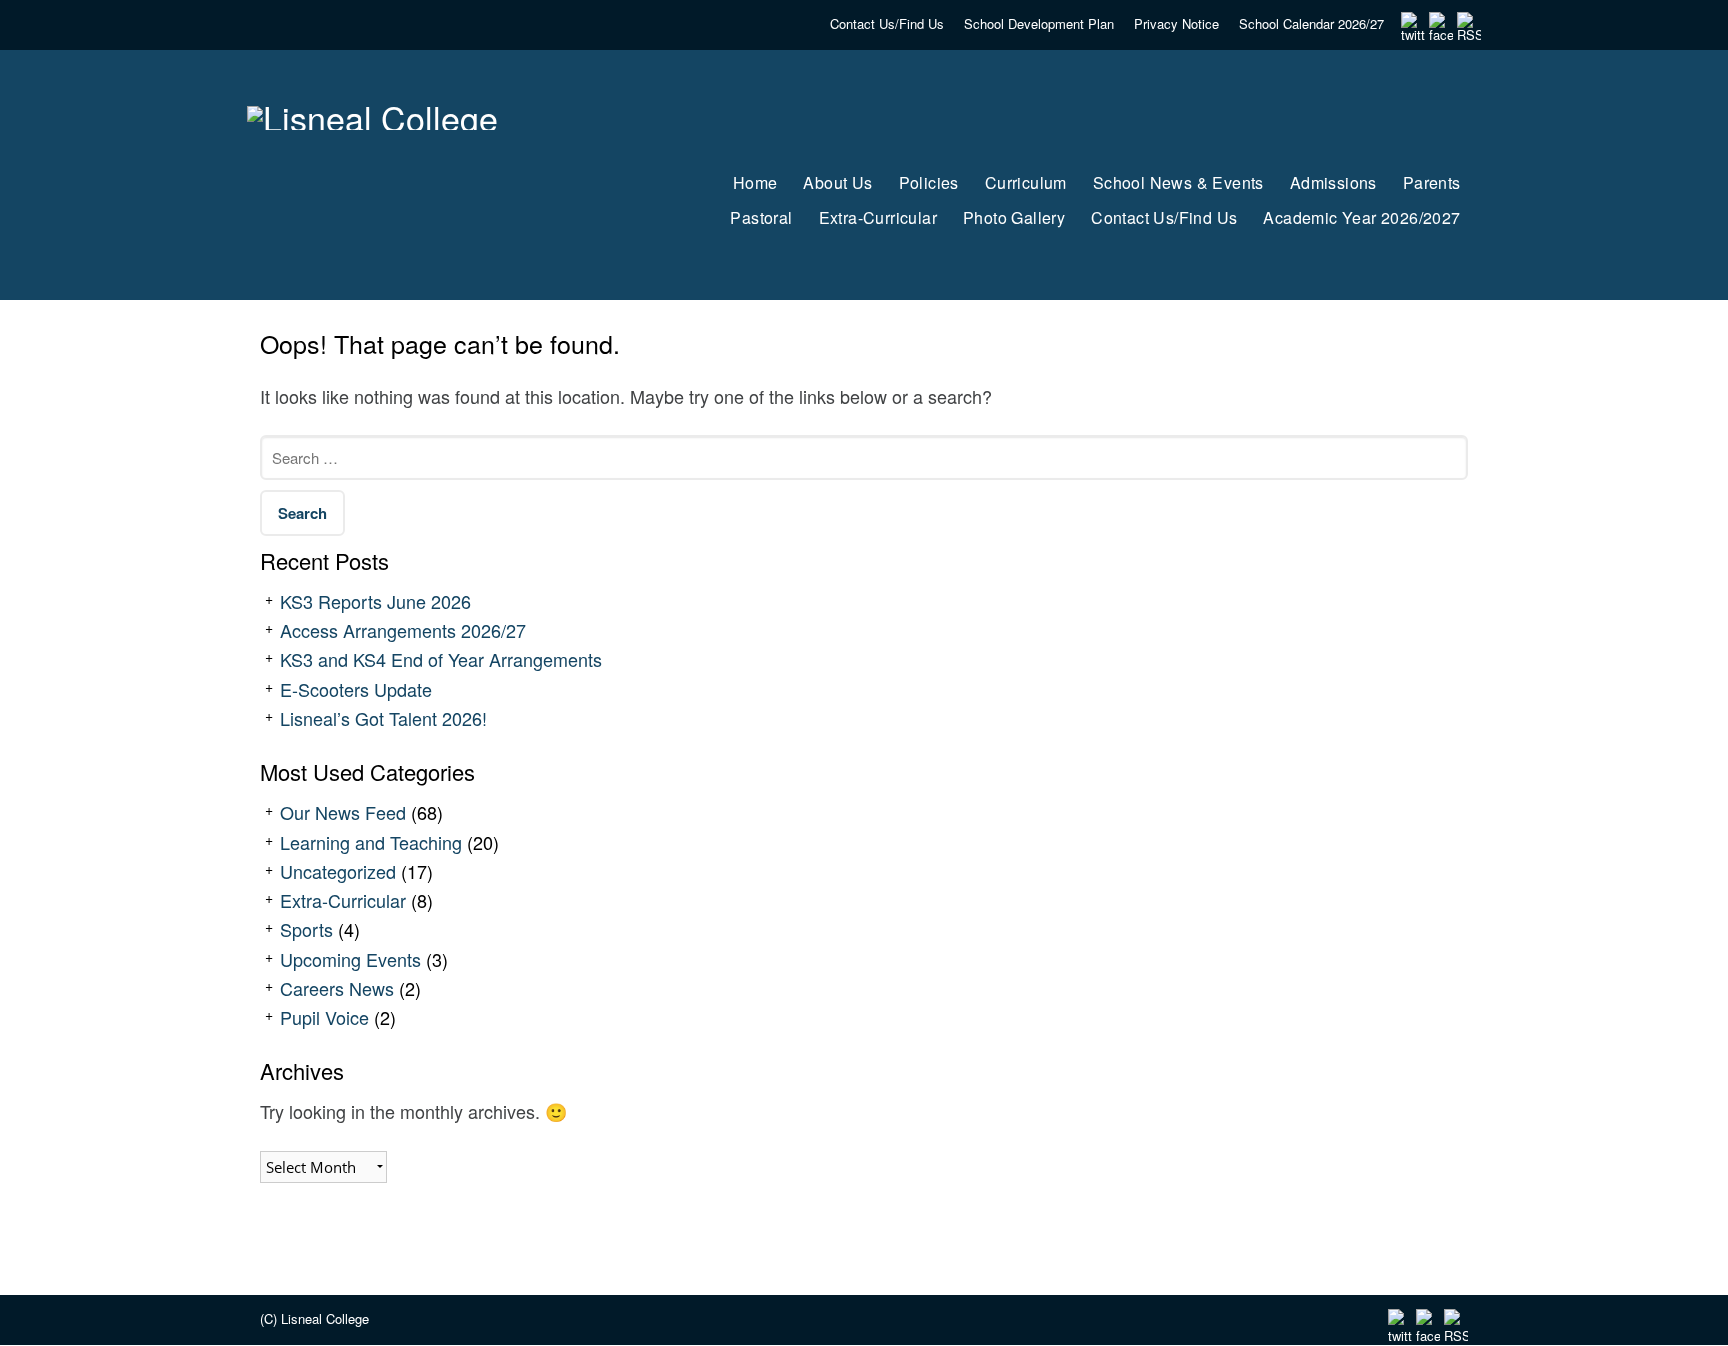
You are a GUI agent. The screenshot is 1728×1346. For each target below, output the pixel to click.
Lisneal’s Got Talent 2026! (383, 718)
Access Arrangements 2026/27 (403, 630)
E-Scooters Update (356, 689)
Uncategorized (338, 871)
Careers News (337, 988)
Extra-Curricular (343, 900)
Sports (306, 929)
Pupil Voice (324, 1017)
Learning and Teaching (371, 842)
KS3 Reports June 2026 (375, 601)
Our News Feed (343, 812)
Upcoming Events (350, 959)
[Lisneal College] (427, 158)
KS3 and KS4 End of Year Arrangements (441, 659)
